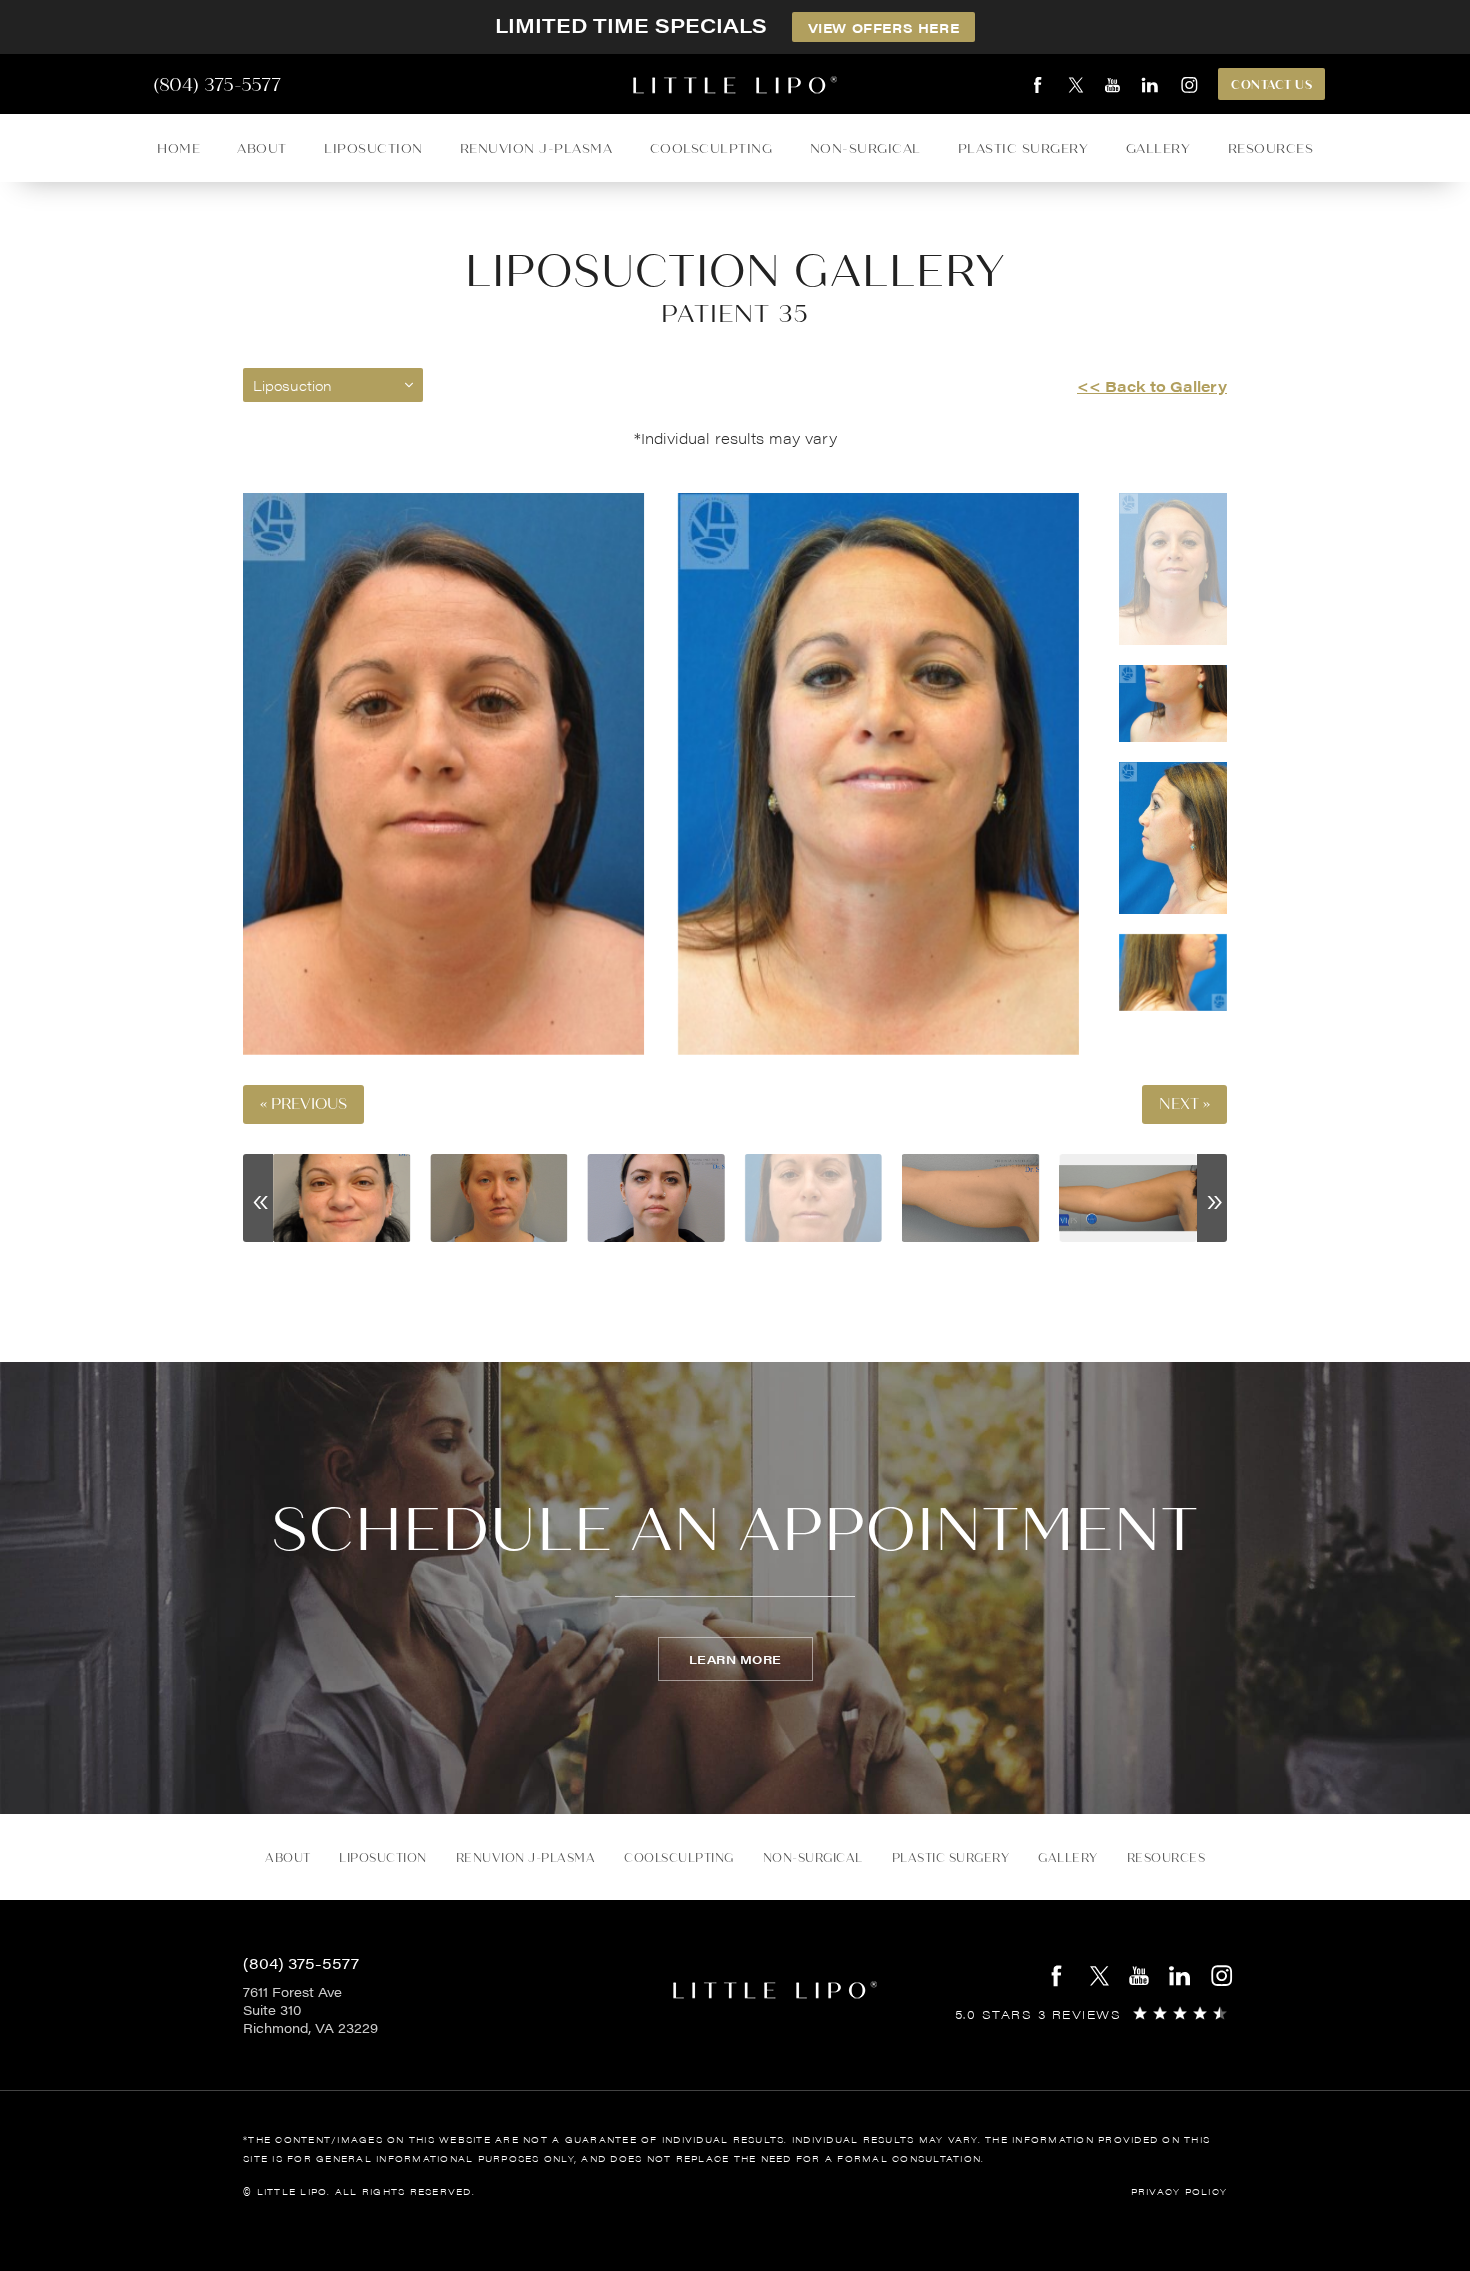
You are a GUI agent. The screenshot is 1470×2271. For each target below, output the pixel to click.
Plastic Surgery (1023, 148)
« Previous (303, 1104)
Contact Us (1271, 85)
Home (178, 148)
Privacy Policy (1179, 2191)
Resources (1271, 148)
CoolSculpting (711, 148)
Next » (1184, 1104)
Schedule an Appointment (735, 1530)
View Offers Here (884, 27)
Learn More (735, 1659)
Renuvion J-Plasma (536, 148)
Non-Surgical (865, 148)
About (262, 148)
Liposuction (373, 148)
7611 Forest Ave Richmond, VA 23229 (310, 2010)
